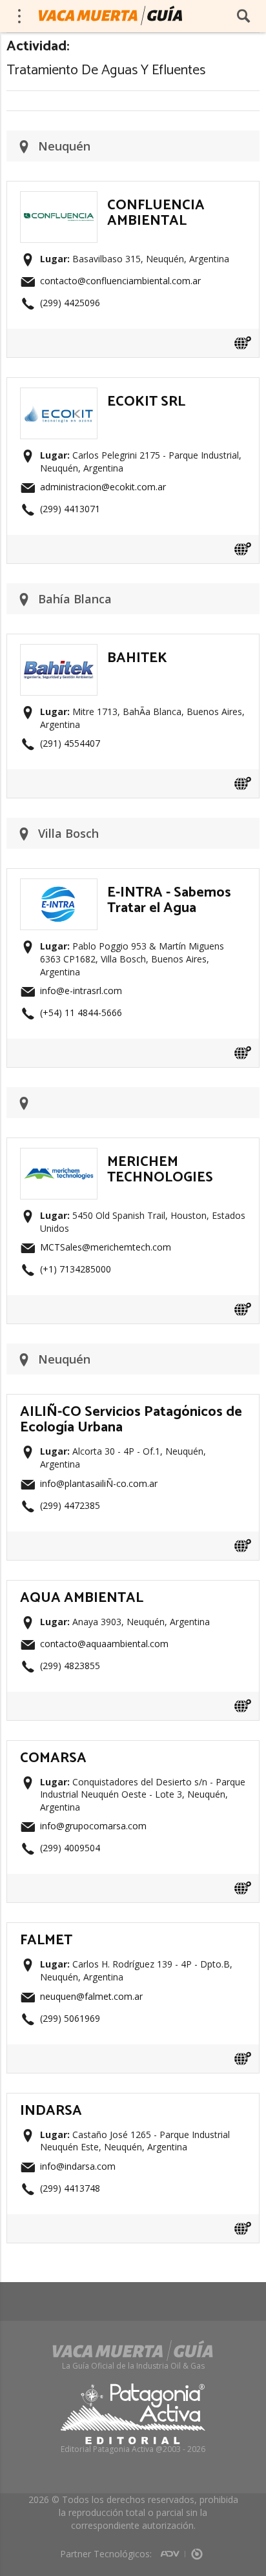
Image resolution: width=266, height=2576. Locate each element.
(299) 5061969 (70, 2018)
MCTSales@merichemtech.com (106, 1247)
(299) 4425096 (70, 303)
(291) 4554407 (70, 743)
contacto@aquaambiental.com (104, 1644)
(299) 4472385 (70, 1505)
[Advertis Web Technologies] (173, 2550)
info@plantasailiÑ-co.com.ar (99, 1483)
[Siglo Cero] (197, 2550)
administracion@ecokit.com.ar (103, 487)
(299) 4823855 (70, 1666)
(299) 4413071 (70, 509)
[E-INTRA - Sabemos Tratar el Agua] (59, 886)
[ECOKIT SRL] (59, 395)
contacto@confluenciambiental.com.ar (120, 281)
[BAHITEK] (59, 652)
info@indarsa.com (78, 2166)
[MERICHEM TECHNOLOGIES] (59, 1156)
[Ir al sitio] (243, 343)
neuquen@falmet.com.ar (91, 1996)
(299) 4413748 (70, 2188)
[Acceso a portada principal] (110, 16)
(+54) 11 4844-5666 (81, 1013)
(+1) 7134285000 (76, 1269)
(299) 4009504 (70, 1848)
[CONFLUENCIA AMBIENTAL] (59, 199)
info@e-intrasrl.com (81, 991)
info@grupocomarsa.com (93, 1826)
